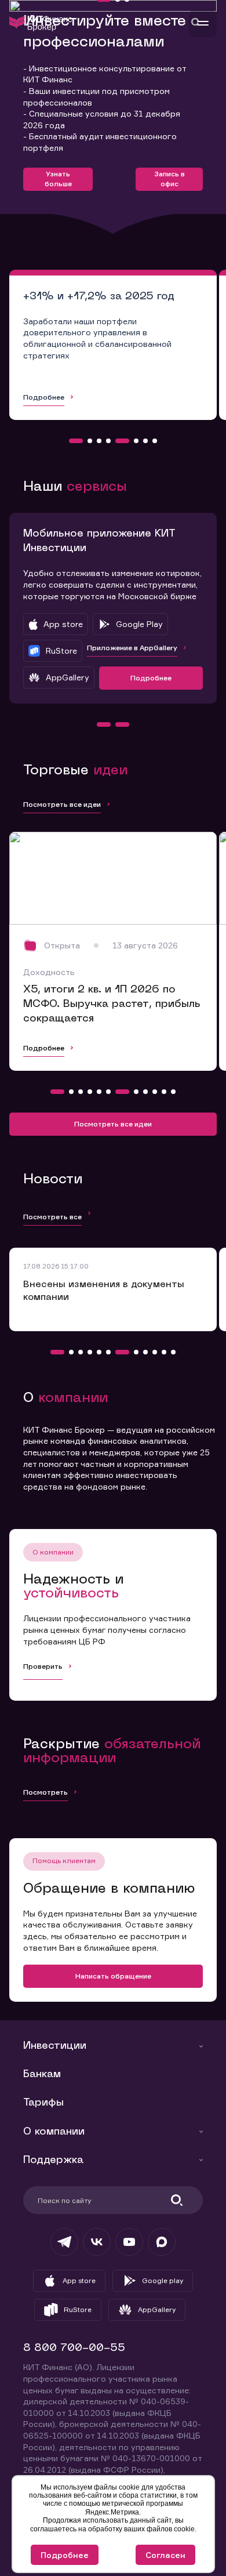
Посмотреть (45, 1792)
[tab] (76, 441)
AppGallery (157, 2309)
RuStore (78, 2309)
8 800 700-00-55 (74, 2348)
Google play (163, 2280)
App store (79, 2280)
